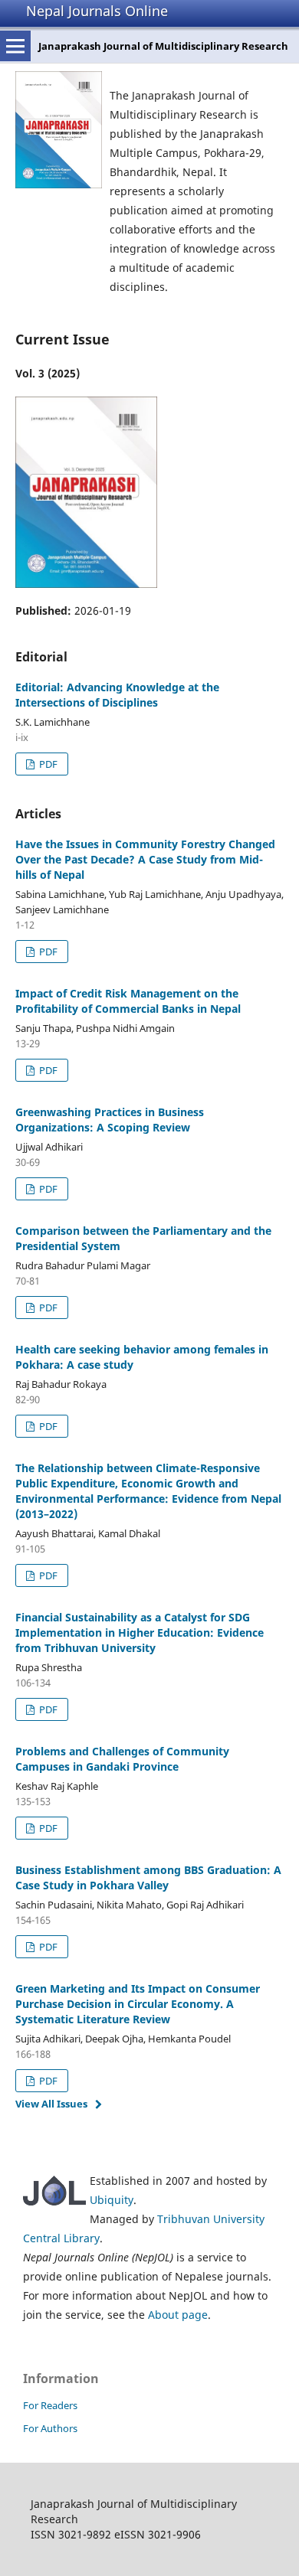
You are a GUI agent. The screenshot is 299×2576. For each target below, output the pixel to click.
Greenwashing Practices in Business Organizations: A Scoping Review (110, 1120)
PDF (47, 764)
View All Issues (51, 2104)
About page (178, 2315)
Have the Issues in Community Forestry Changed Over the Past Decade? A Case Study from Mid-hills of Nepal (145, 859)
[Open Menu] (15, 46)
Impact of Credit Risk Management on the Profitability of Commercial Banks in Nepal (128, 1001)
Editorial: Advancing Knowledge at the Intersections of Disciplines (117, 695)
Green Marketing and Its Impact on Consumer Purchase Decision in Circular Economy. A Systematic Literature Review (138, 2004)
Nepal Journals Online (97, 11)
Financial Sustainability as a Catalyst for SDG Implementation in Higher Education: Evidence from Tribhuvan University (140, 1632)
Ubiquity (112, 2200)
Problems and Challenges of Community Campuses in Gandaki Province (122, 1759)
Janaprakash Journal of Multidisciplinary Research (163, 46)
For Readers (50, 2405)
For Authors (50, 2428)
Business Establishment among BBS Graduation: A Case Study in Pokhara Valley (148, 1877)
